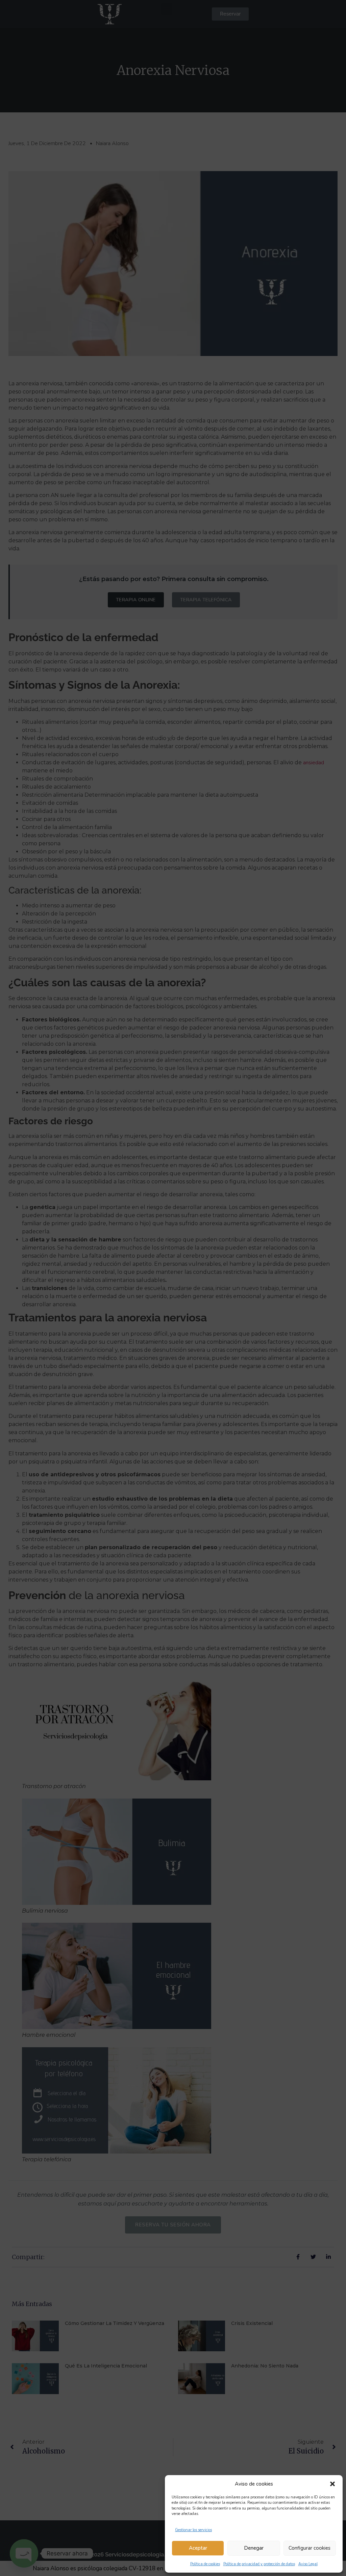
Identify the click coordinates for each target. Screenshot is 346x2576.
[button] (332, 2484)
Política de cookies (205, 2564)
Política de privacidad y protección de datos (259, 2564)
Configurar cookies (310, 2548)
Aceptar (198, 2548)
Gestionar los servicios (193, 2530)
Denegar (254, 2548)
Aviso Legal (308, 2564)
